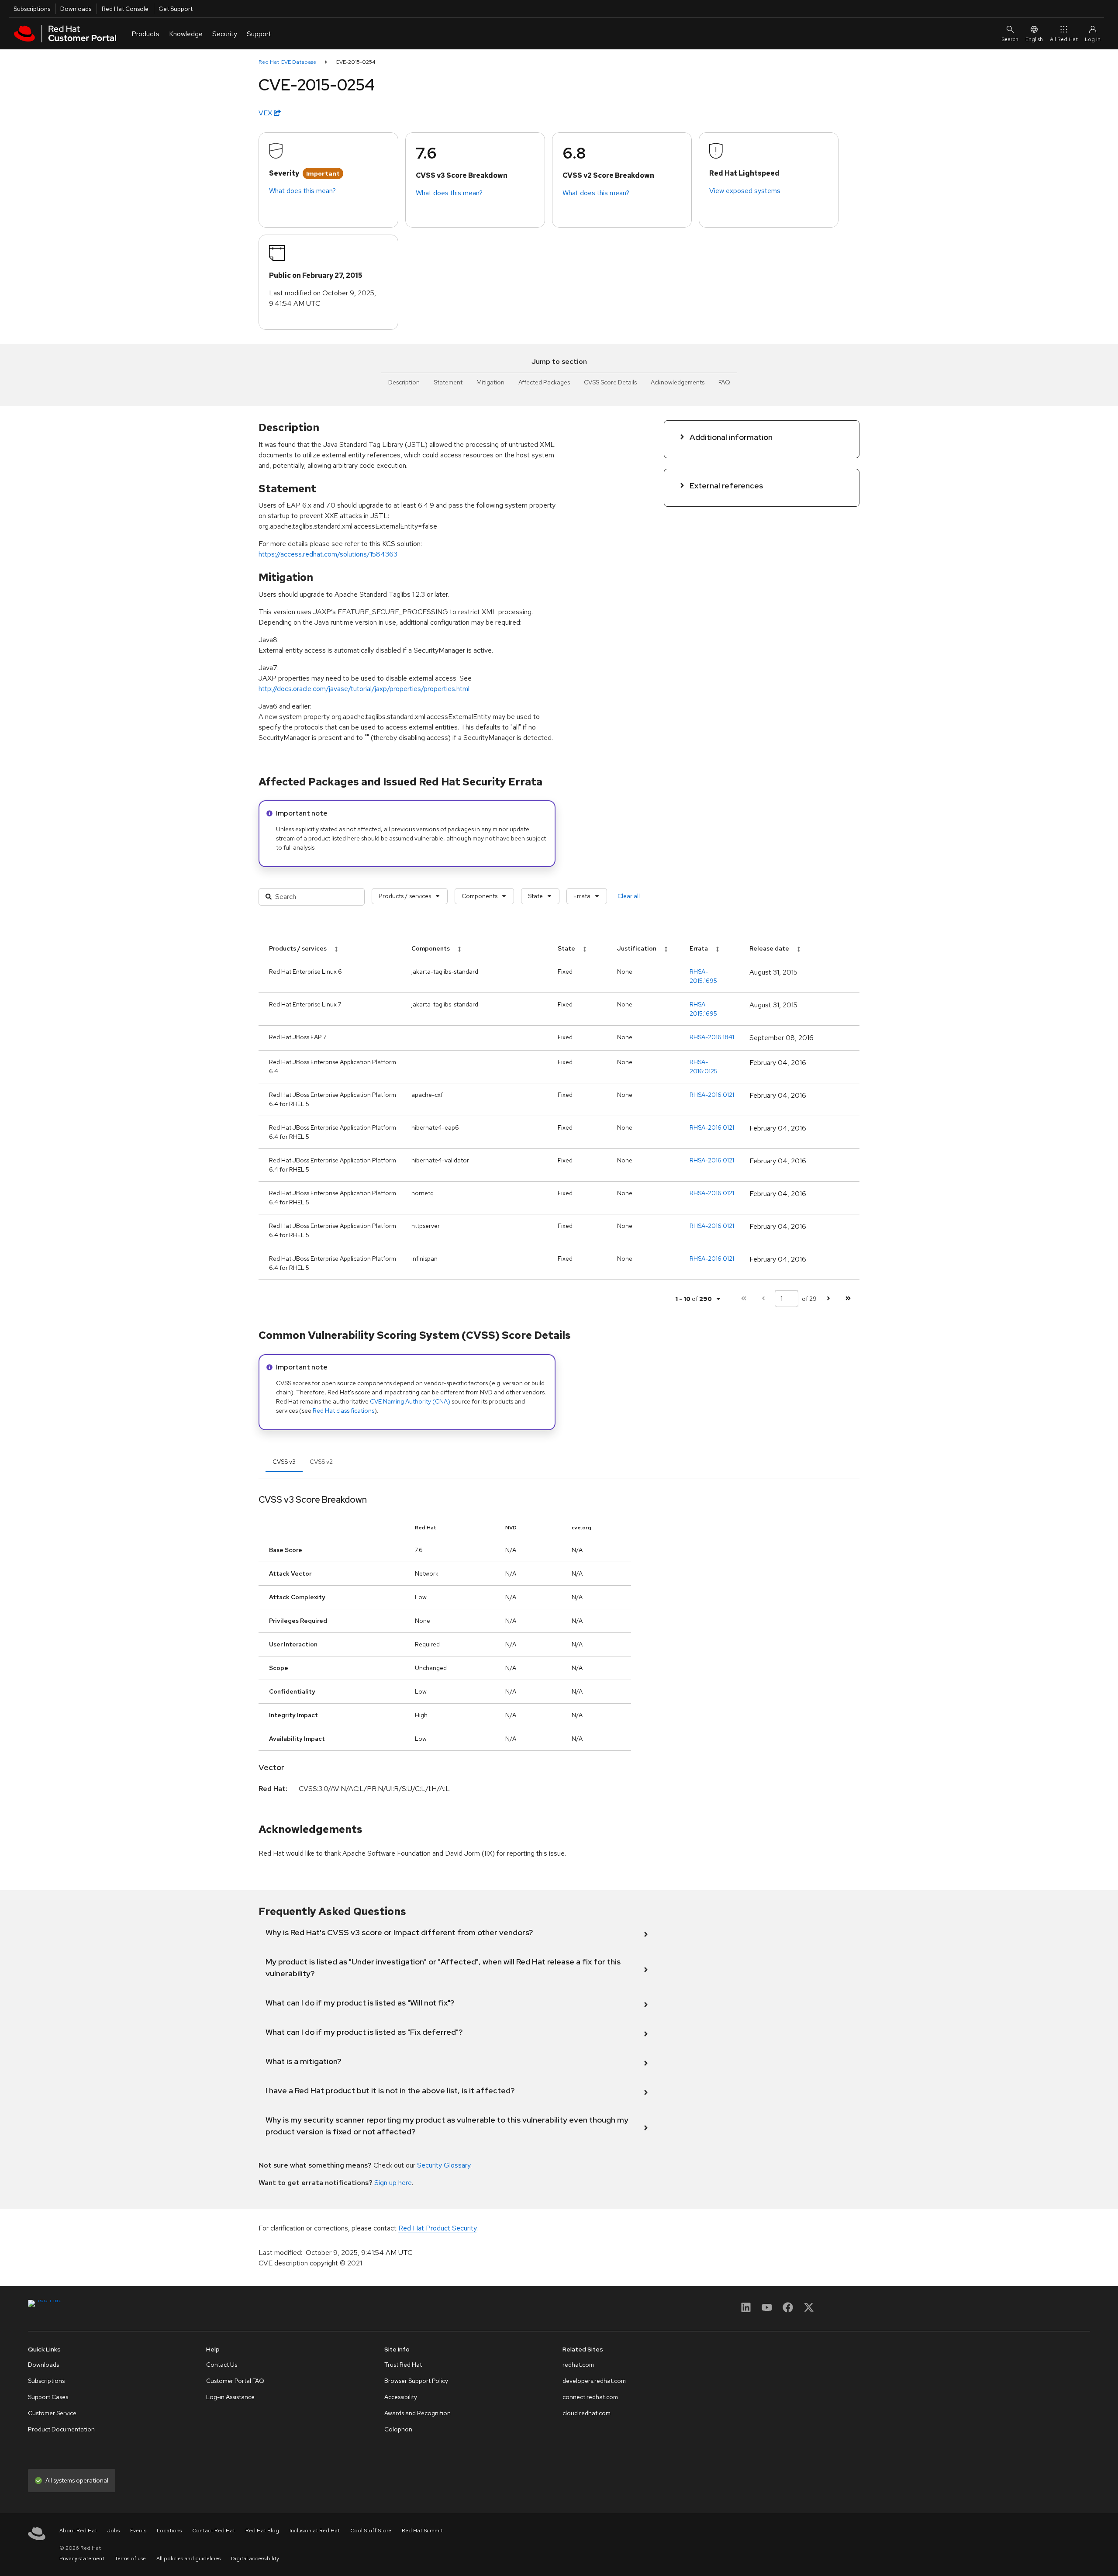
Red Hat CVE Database (287, 62)
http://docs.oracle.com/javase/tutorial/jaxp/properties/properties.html (364, 689)
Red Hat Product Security (437, 2228)
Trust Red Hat (403, 2365)
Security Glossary (444, 2165)
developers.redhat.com (594, 2381)
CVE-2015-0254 (355, 62)
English (1034, 39)
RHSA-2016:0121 (712, 1095)
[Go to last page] (848, 1298)
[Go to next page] (828, 1298)
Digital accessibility (255, 2559)
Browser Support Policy (416, 2381)
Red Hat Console (125, 9)
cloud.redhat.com (587, 2413)
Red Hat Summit (422, 2531)
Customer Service (52, 2413)
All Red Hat (1064, 39)
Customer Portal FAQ (235, 2381)
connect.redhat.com (590, 2397)
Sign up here (393, 2183)
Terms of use (130, 2559)
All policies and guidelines (188, 2559)
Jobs (114, 2531)
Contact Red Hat (214, 2531)
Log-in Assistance (230, 2397)
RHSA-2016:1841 (712, 1037)
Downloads (76, 9)
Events (138, 2531)
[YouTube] (767, 2310)
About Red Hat (78, 2531)
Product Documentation (61, 2429)
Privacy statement (82, 2559)
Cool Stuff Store (371, 2531)
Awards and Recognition (418, 2413)
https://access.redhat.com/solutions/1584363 (328, 554)
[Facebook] (788, 2310)
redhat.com (578, 2365)
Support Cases (48, 2397)
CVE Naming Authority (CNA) (410, 1401)
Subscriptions (32, 9)
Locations (169, 2531)
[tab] (284, 1462)
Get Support (176, 9)
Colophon (398, 2429)
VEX (266, 113)
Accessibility (401, 2397)
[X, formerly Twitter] (809, 2310)
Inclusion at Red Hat (315, 2531)
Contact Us (222, 2365)
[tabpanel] (559, 1647)
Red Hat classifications (343, 1411)
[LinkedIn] (746, 2310)
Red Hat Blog (262, 2531)
